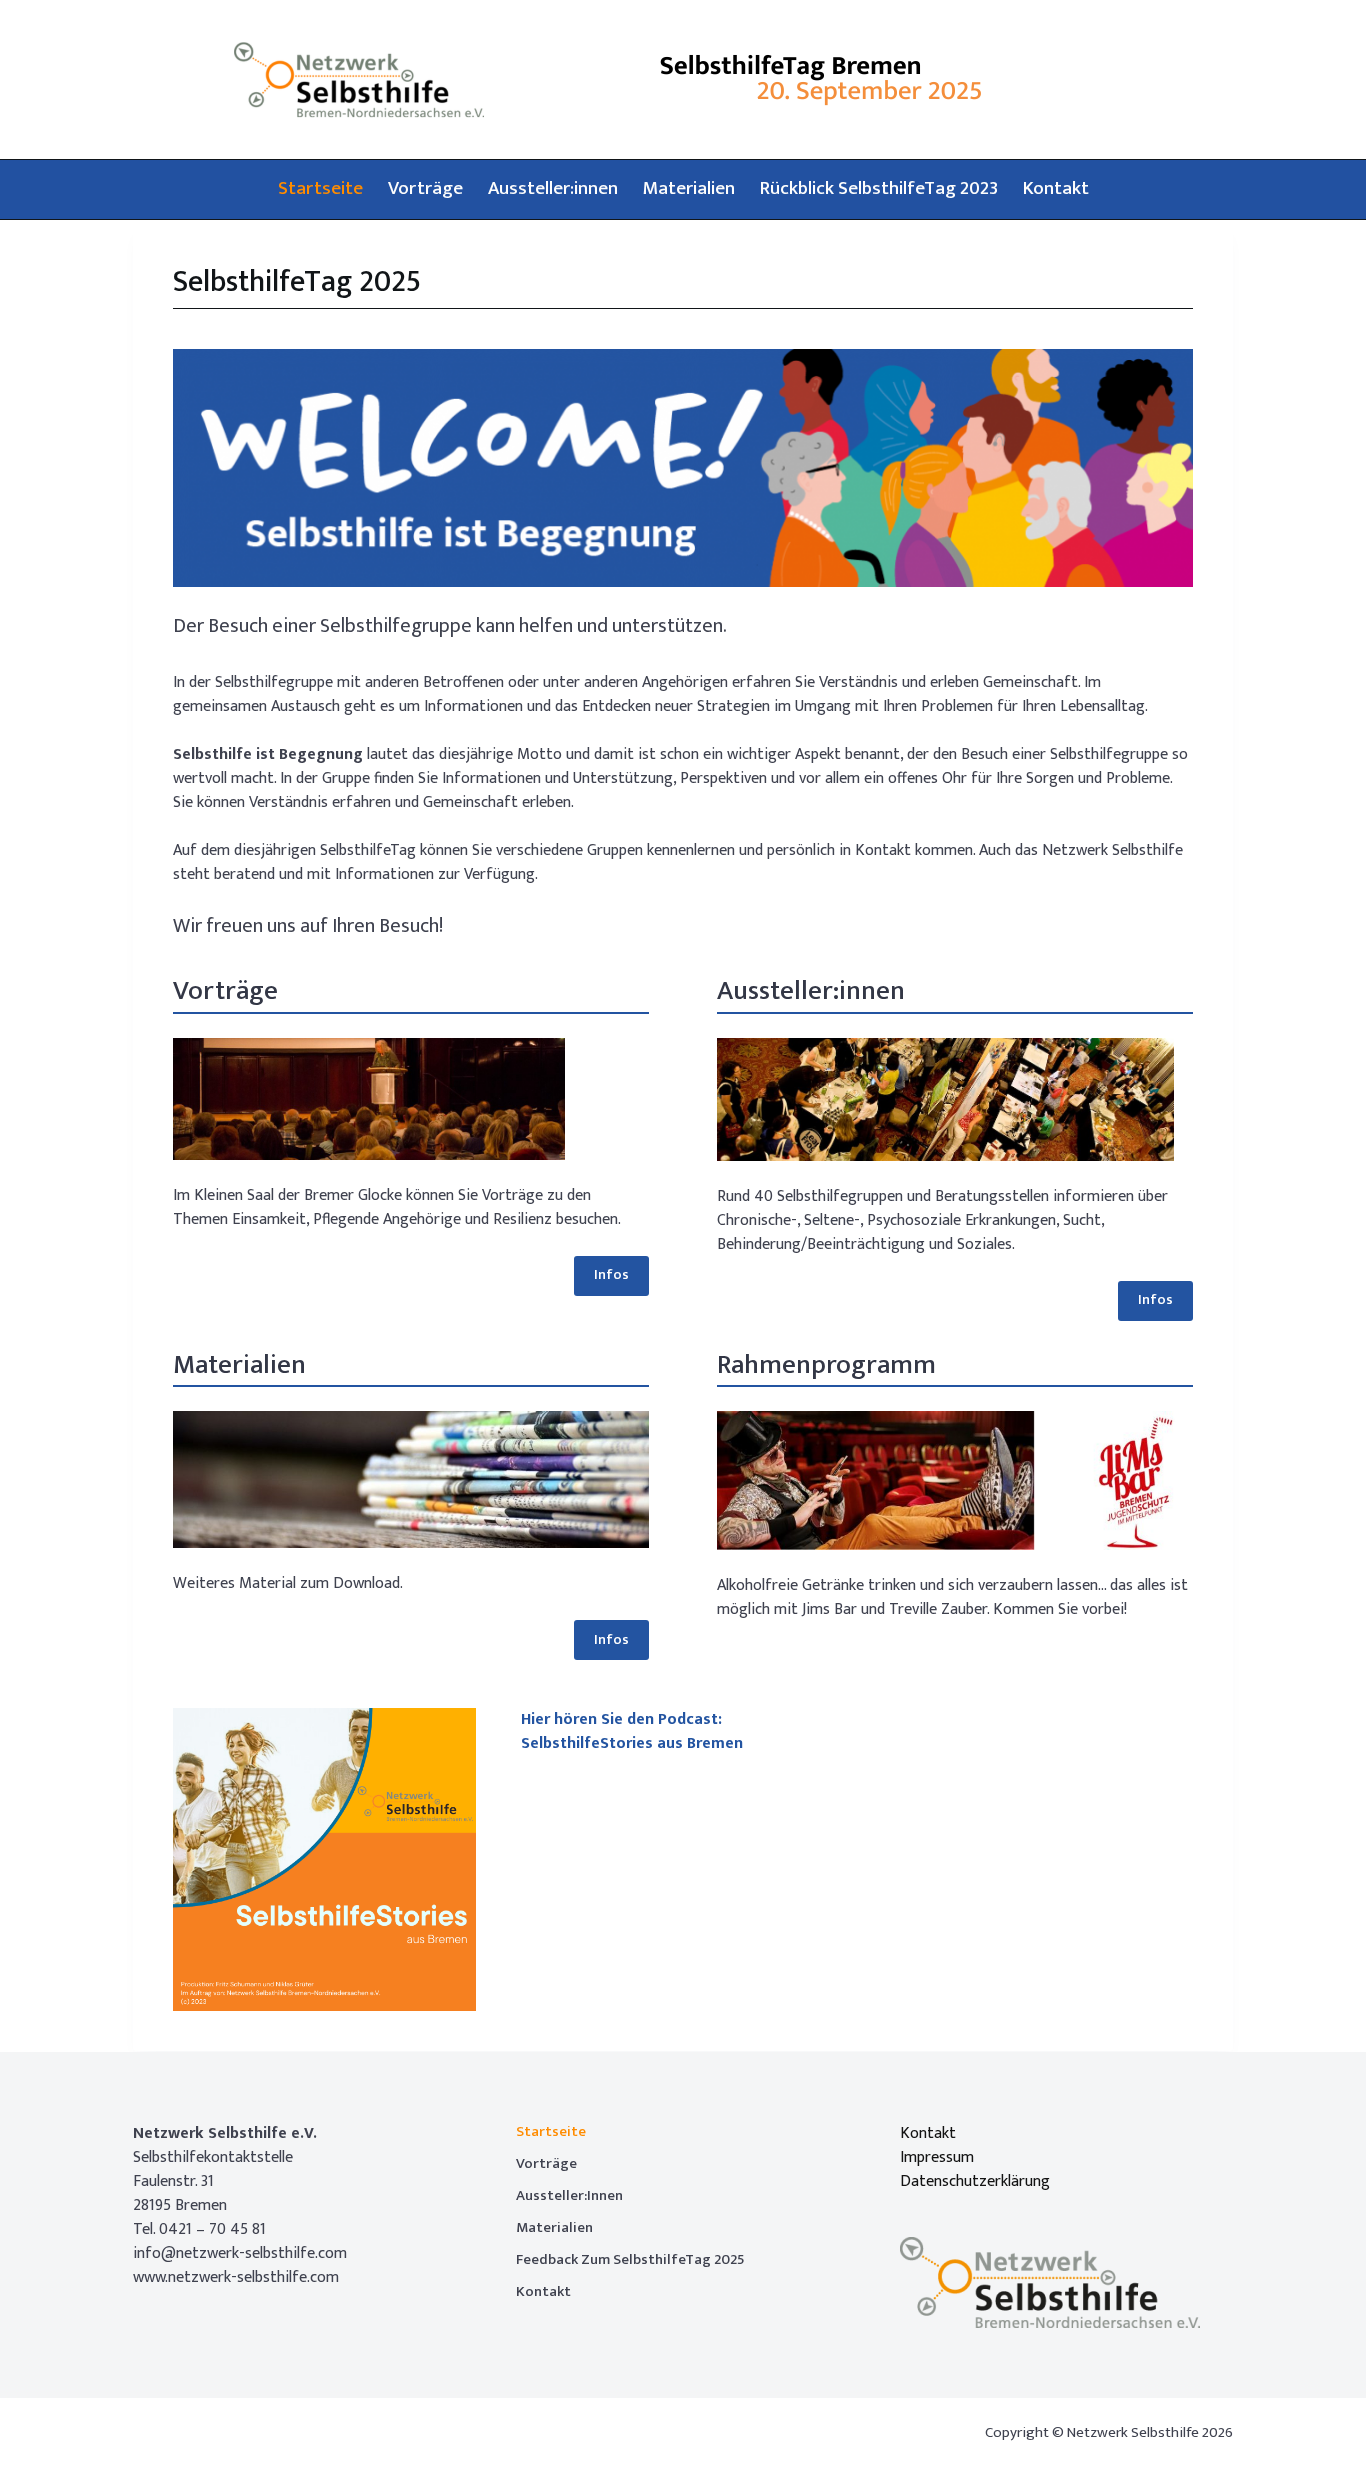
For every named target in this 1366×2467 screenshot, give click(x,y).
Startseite (320, 188)
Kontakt (1056, 188)
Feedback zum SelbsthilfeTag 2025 (630, 2260)
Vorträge (425, 188)
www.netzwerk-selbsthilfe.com (236, 2277)
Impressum (937, 2157)
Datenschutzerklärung (975, 2181)
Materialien (689, 188)
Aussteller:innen (553, 188)
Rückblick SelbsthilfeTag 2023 (879, 188)
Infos (611, 1274)
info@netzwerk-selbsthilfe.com (240, 2253)
